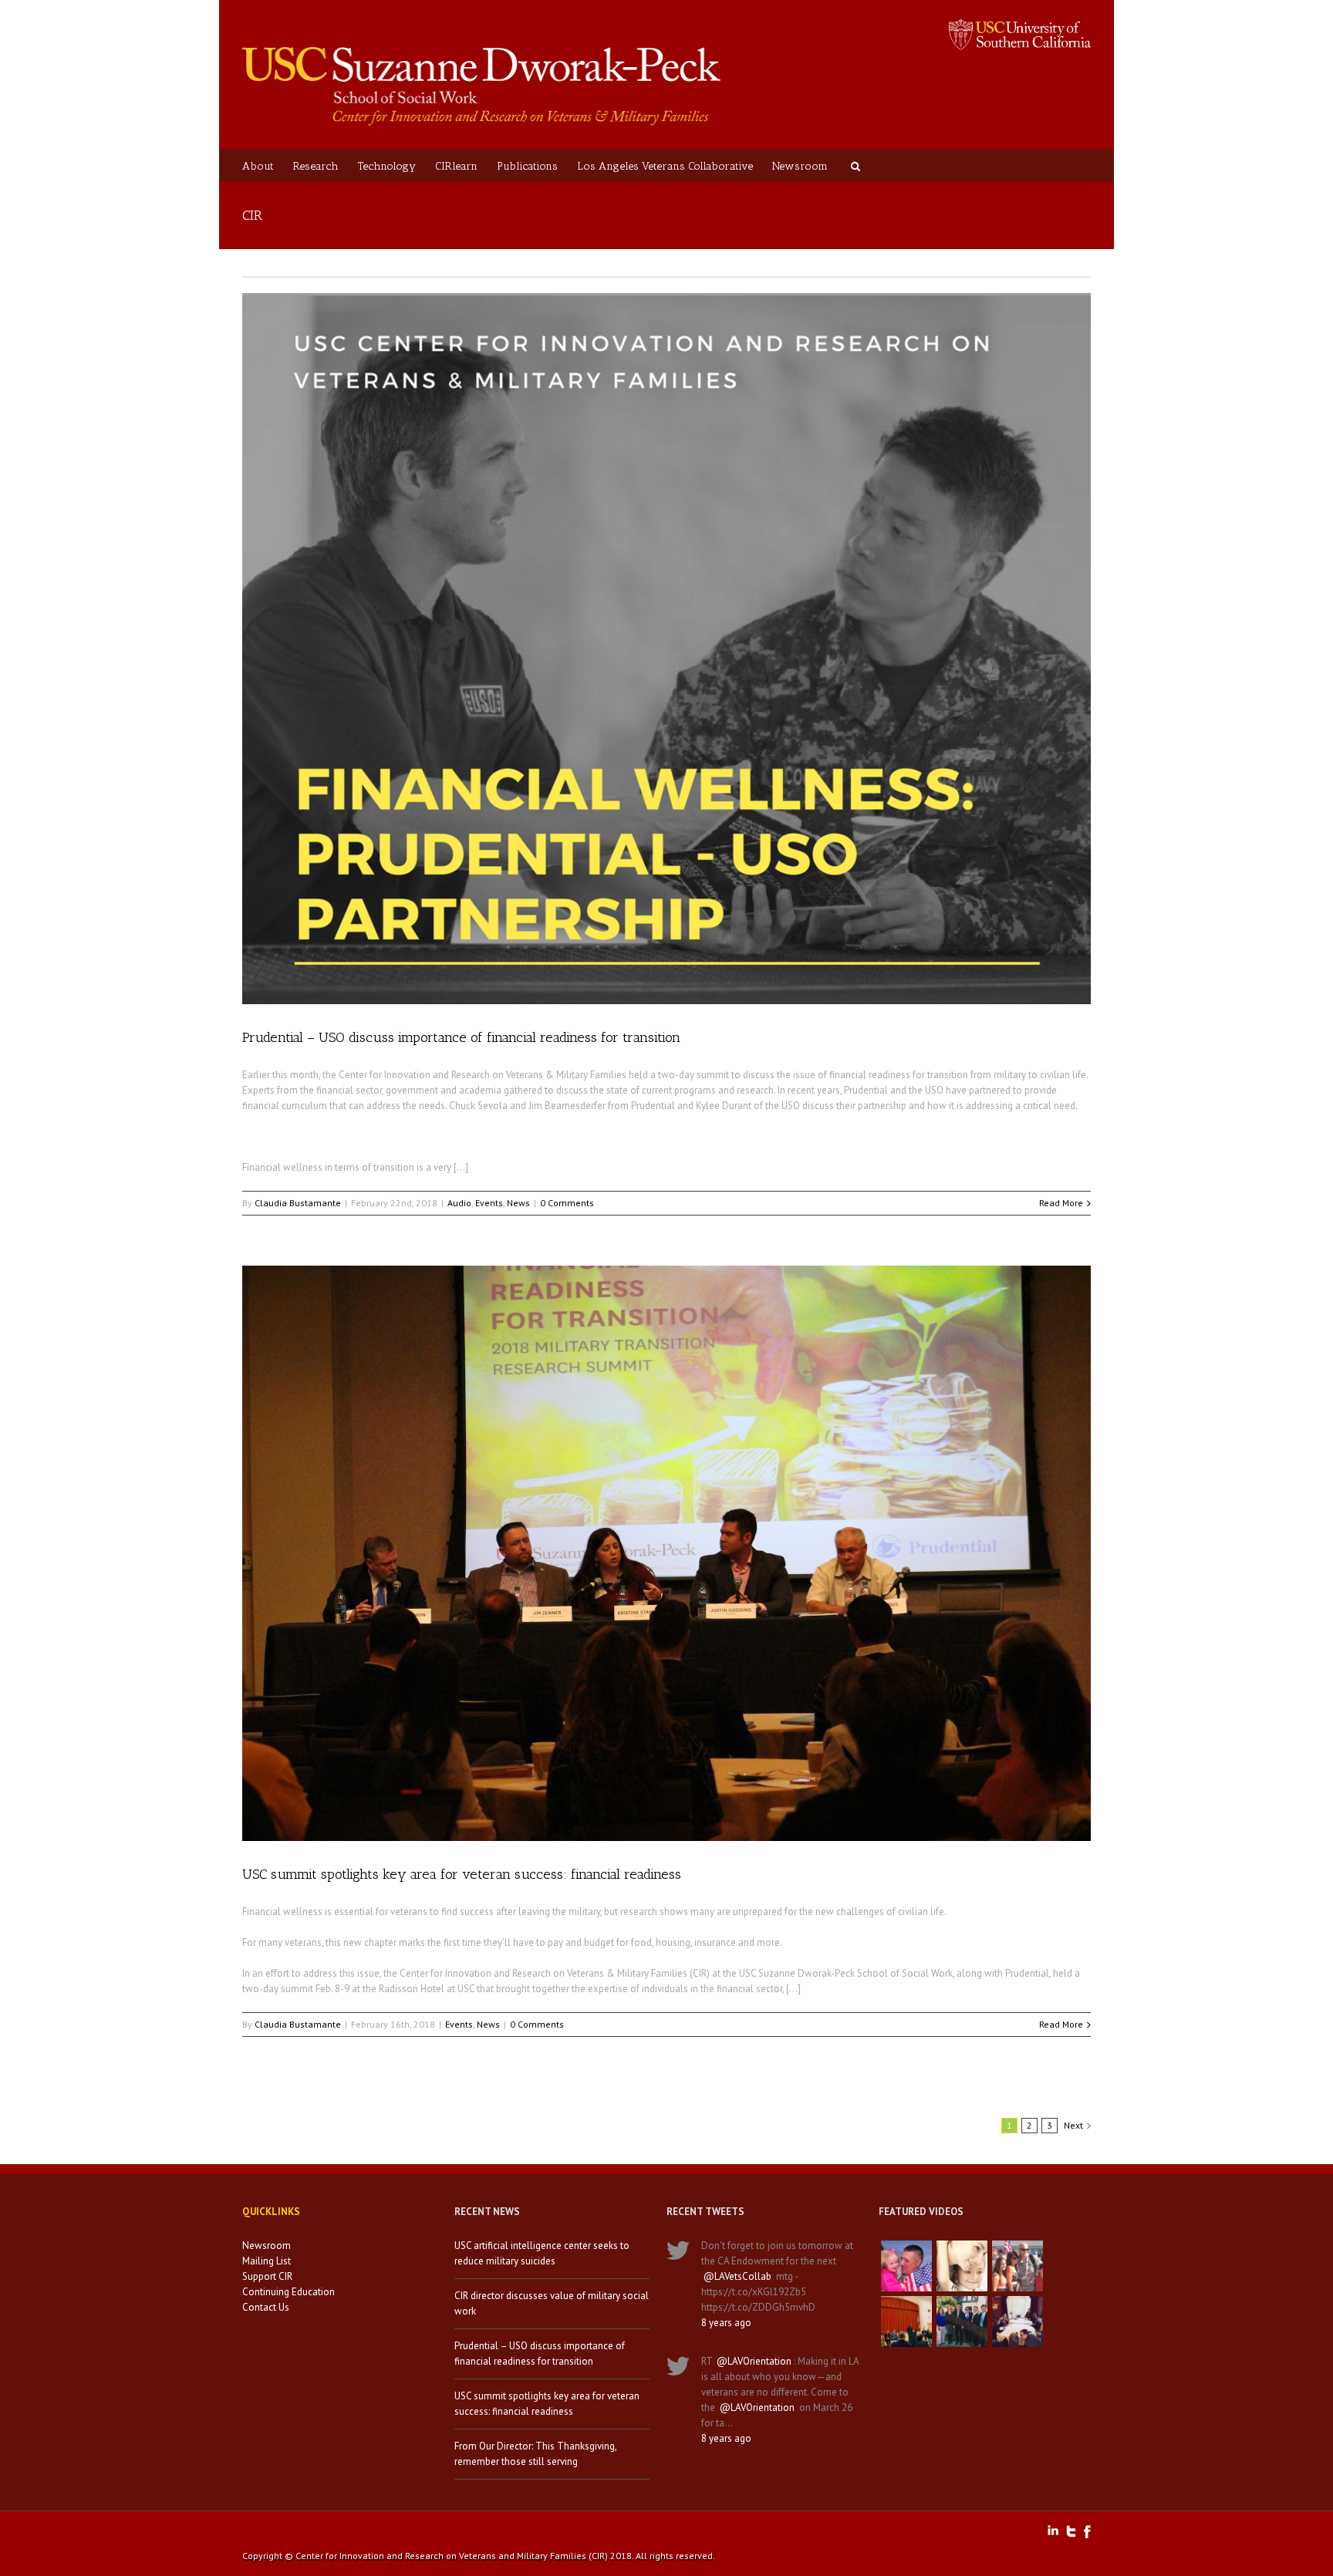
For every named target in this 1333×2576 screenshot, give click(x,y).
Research (316, 166)
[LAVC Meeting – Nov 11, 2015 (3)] (1017, 2321)
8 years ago (726, 2323)
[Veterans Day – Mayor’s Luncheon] (962, 2321)
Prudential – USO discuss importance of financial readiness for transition (461, 1037)
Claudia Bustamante (298, 1203)
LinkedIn (1053, 2530)
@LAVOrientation (754, 2361)
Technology (387, 166)
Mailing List (267, 2261)
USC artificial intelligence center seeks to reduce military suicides (542, 2253)
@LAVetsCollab (737, 2276)
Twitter (1071, 2531)
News (518, 1203)
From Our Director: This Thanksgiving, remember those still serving (535, 2454)
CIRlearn (456, 166)
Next (1073, 2125)
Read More (1061, 1203)
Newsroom (800, 166)
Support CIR (267, 2276)
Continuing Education (289, 2292)
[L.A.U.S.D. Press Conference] (906, 2321)
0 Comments (567, 1203)
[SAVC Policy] (906, 2266)
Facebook (1087, 2532)
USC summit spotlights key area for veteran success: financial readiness (462, 1874)
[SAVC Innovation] (962, 2266)
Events (489, 1203)
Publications (527, 166)
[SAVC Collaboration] (1017, 2266)
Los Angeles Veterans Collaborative (665, 166)
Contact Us (266, 2307)
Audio (459, 1203)
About (258, 166)
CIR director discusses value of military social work (552, 2303)
